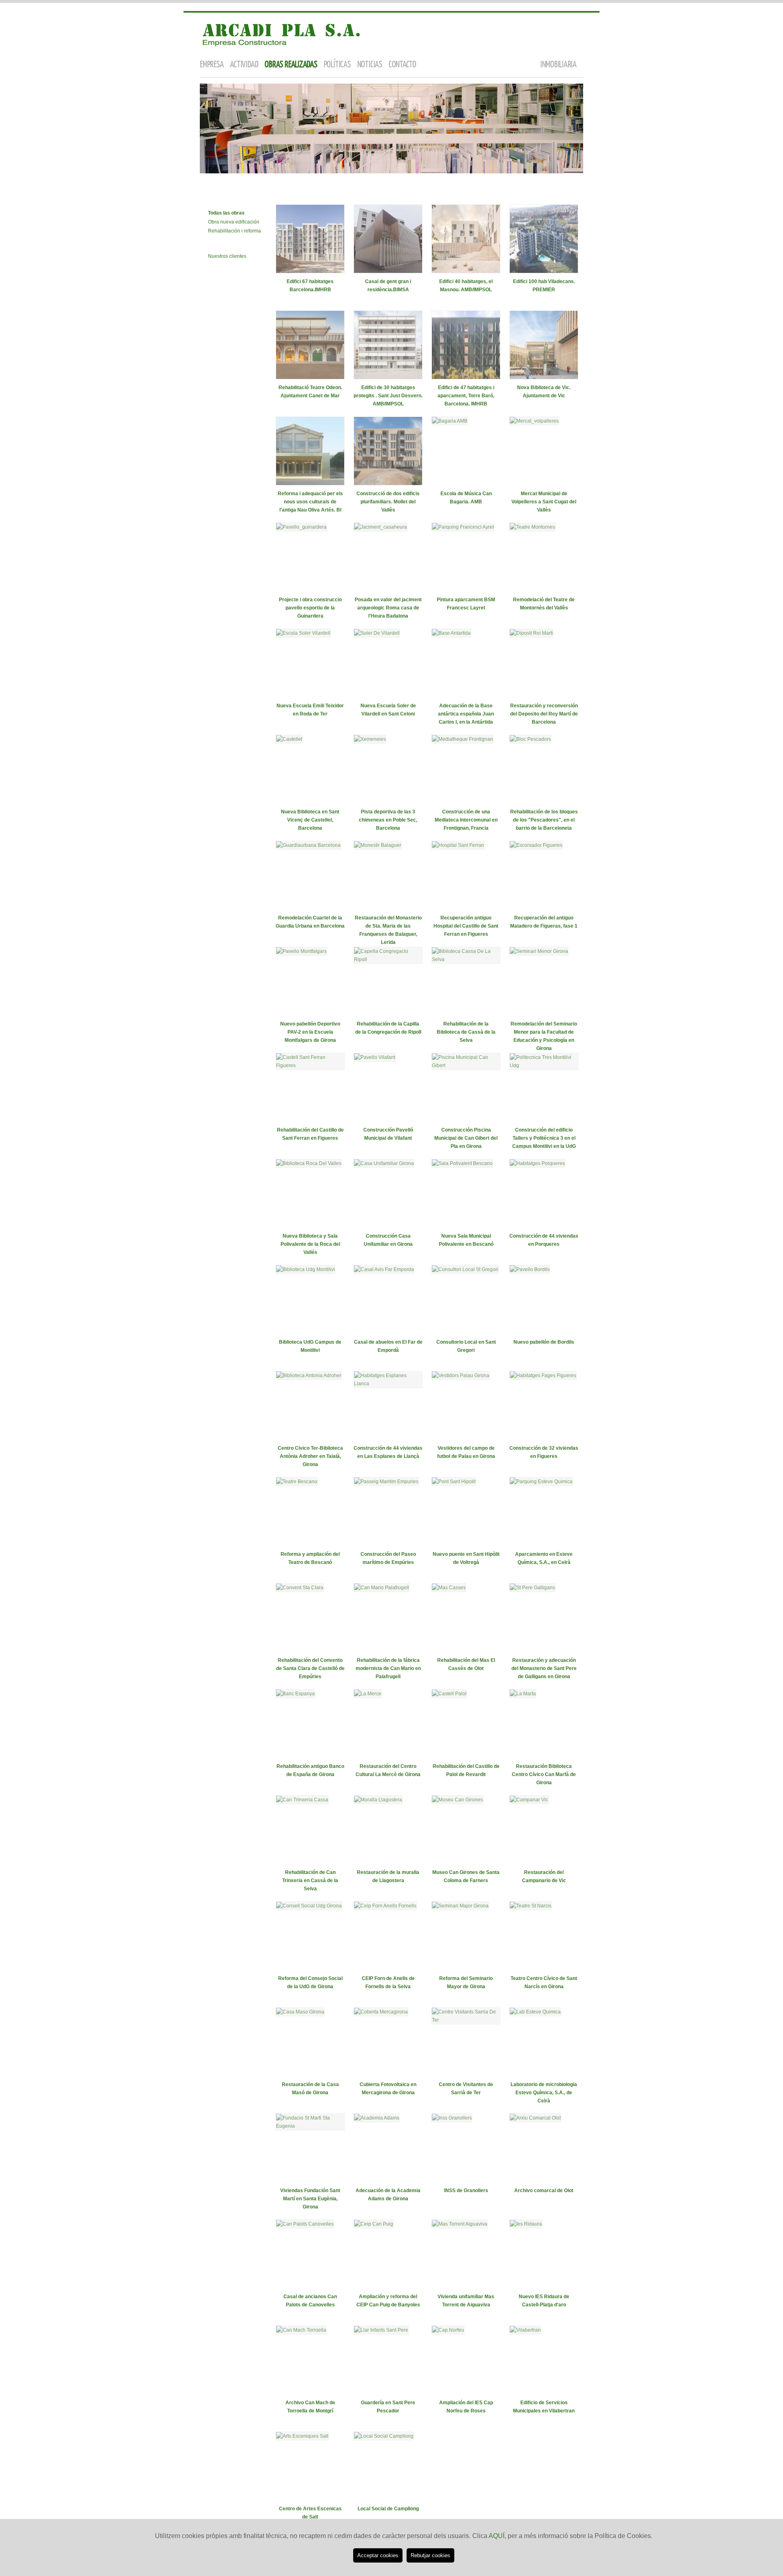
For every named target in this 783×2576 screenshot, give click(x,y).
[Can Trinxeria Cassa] (302, 1800)
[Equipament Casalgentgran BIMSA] (388, 272)
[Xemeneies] (370, 739)
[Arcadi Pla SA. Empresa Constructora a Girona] (281, 48)
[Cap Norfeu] (448, 2330)
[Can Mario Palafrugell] (382, 1588)
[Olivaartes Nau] (310, 484)
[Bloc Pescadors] (530, 739)
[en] (578, 23)
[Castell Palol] (449, 1694)
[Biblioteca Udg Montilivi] (305, 1269)
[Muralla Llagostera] (378, 1800)
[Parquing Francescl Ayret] (463, 527)
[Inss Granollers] (452, 2118)
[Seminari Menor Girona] (539, 951)
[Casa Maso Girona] (300, 2012)
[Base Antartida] (451, 633)
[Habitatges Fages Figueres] (543, 1375)
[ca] (546, 23)
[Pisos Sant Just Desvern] (388, 378)
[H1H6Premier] (388, 484)
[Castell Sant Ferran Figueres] (310, 1065)
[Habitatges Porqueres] (537, 1163)
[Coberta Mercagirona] (381, 2012)
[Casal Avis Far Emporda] (384, 1269)
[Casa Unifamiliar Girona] (384, 1163)
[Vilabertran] (525, 2330)
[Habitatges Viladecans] (544, 272)
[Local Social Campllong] (384, 2436)
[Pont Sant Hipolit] (454, 1482)
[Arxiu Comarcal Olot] (535, 2118)
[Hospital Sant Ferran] (458, 845)
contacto (403, 65)
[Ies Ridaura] (526, 2224)
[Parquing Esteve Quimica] (541, 1482)
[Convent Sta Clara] (300, 1588)
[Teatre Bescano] (297, 1482)
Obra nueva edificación (234, 222)
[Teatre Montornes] (532, 527)
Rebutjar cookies (430, 2555)
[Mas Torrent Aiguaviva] (460, 2224)
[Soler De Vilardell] (377, 633)
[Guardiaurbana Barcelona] (308, 845)
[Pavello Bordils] (530, 1269)
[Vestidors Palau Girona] (461, 1375)
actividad (244, 65)
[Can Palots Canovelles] (305, 2224)
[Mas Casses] (449, 1588)
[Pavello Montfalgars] (301, 951)
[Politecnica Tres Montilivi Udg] (544, 1065)
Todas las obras (226, 213)
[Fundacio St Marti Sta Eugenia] (310, 2126)
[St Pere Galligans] (532, 1588)
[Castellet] (289, 739)
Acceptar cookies (378, 2555)
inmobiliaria (558, 65)
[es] (557, 23)
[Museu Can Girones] (457, 1800)
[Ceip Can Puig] (374, 2224)
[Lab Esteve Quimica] (535, 2012)
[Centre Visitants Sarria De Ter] (466, 2020)
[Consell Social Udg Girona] (309, 1906)
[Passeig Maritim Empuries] (386, 1482)
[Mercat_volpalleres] (534, 421)
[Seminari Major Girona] (460, 1906)
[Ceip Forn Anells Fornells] (385, 1906)
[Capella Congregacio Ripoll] (388, 959)
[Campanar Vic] (529, 1800)
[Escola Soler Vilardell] (303, 633)
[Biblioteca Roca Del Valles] (309, 1163)
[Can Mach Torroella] (301, 2330)
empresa (212, 65)
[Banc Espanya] (295, 1694)
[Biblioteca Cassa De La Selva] (466, 959)
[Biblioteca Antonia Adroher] (309, 1375)
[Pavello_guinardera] (301, 527)
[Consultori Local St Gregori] (465, 1269)
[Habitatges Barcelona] (310, 272)
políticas (337, 65)
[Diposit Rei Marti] (531, 633)
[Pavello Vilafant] (375, 1057)
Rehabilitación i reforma (234, 231)
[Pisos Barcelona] (466, 378)
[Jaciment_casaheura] (380, 527)
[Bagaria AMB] (450, 421)
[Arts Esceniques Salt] (302, 2436)
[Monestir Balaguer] (378, 845)
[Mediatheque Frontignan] (462, 739)
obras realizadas (291, 65)
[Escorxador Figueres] (536, 845)
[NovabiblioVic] (544, 378)
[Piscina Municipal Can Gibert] (466, 1065)
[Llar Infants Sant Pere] (381, 2330)
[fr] (567, 23)
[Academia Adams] (377, 2118)
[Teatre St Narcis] (531, 1906)
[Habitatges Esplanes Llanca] (388, 1384)
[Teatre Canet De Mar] (310, 378)
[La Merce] (368, 1694)
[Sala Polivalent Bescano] (462, 1163)
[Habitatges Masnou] (466, 272)
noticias (370, 65)
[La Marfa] (523, 1694)
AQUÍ (497, 2536)
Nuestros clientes (227, 256)
